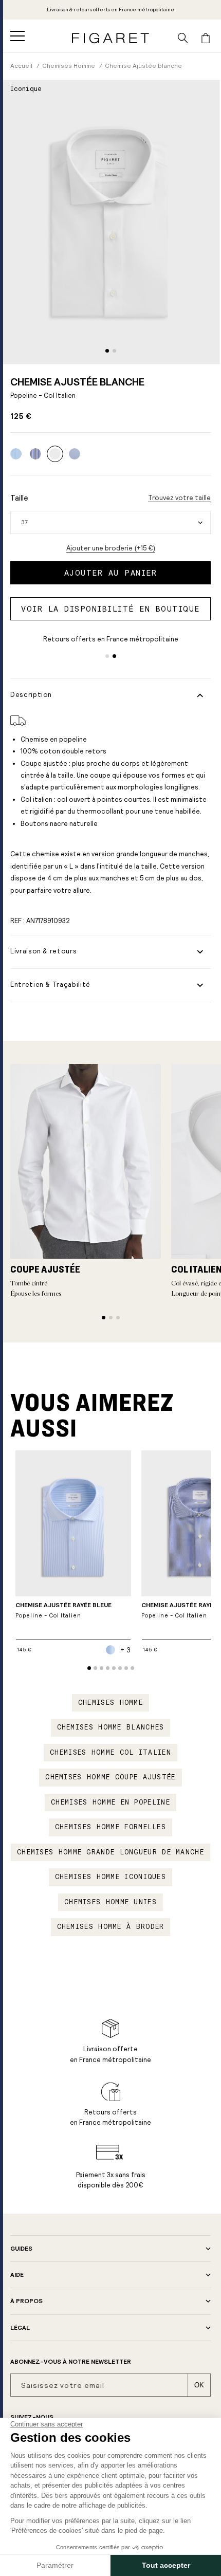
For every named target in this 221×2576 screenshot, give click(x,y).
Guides (21, 2249)
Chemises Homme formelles (110, 1827)
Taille (19, 498)
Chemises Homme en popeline (110, 1802)
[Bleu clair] (75, 454)
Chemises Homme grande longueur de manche (110, 1852)
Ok (199, 2385)
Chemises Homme (110, 1703)
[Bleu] (16, 454)
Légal (20, 2328)
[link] (110, 10)
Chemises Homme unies (110, 1902)
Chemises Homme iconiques (110, 1877)
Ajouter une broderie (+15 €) (111, 548)
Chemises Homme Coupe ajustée (110, 1777)
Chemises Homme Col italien (110, 1753)
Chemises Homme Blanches (111, 1727)
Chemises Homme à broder (111, 1927)
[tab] (107, 351)
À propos (26, 2301)
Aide (17, 2275)
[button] (17, 36)
